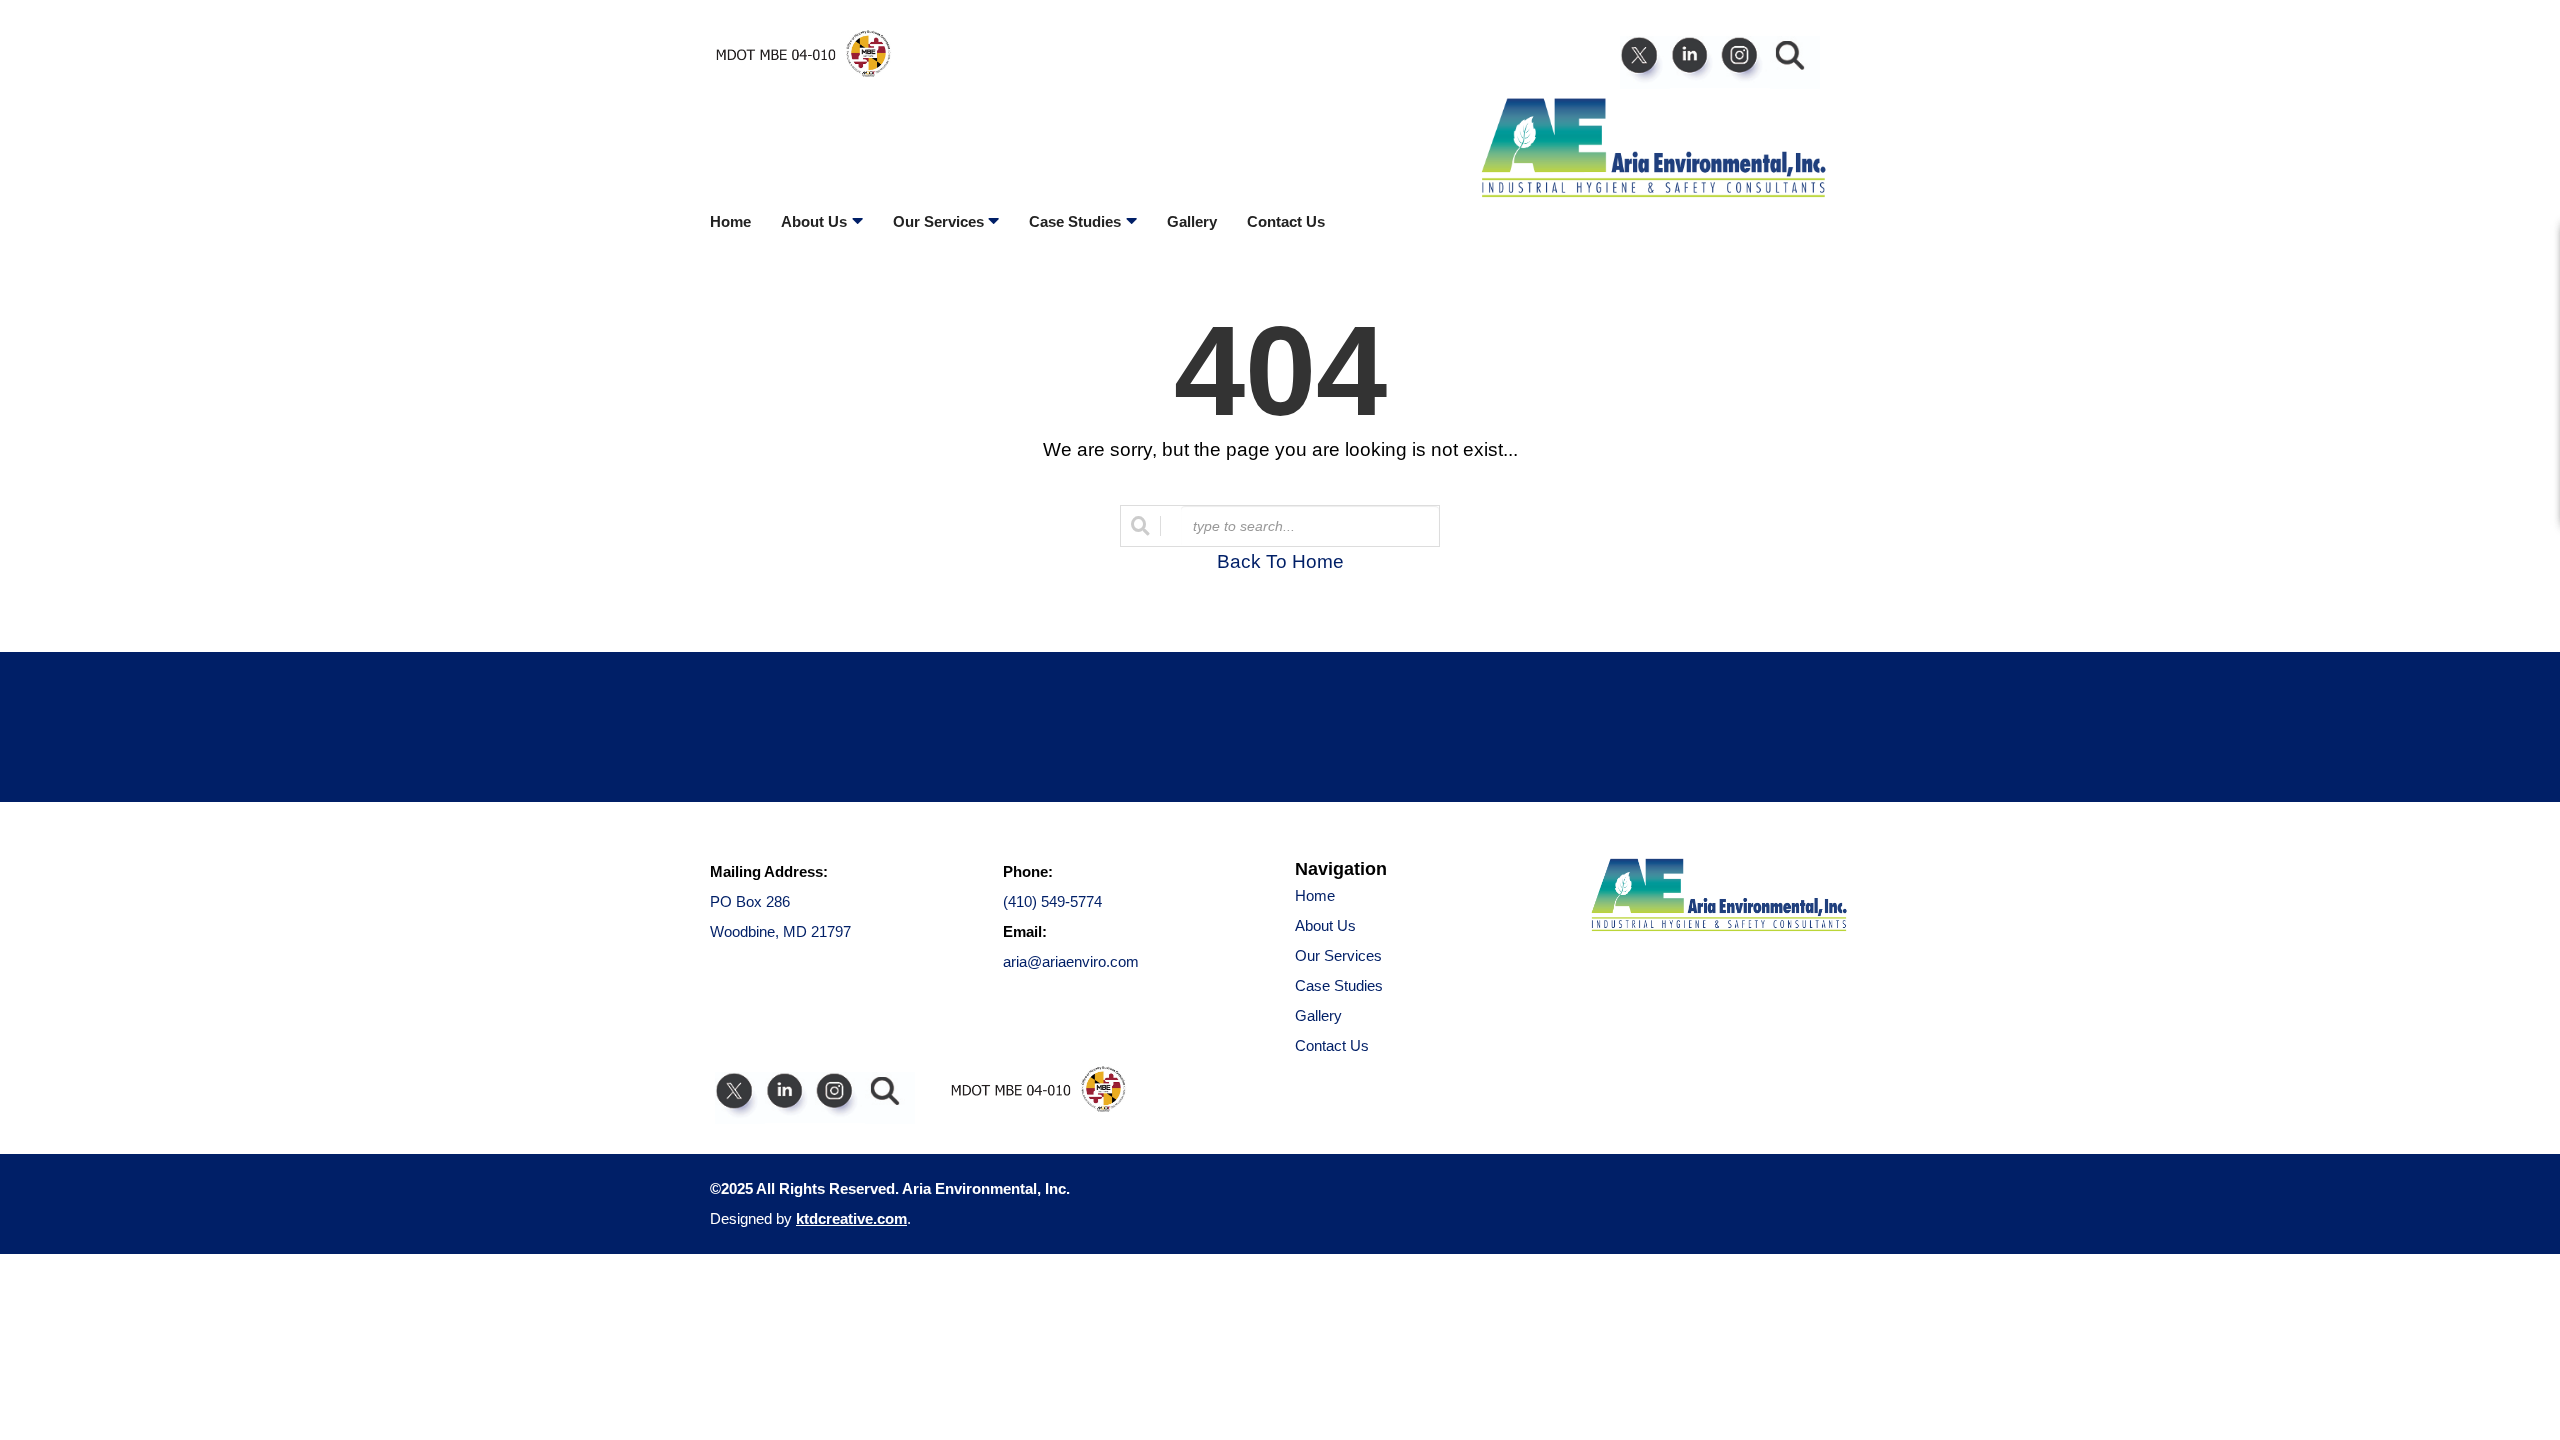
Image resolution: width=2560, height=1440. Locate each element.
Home (730, 221)
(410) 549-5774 (1052, 901)
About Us (1325, 925)
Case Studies (1339, 985)
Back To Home (1280, 561)
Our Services (1338, 955)
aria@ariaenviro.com (1071, 961)
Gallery (1192, 221)
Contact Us (1286, 221)
